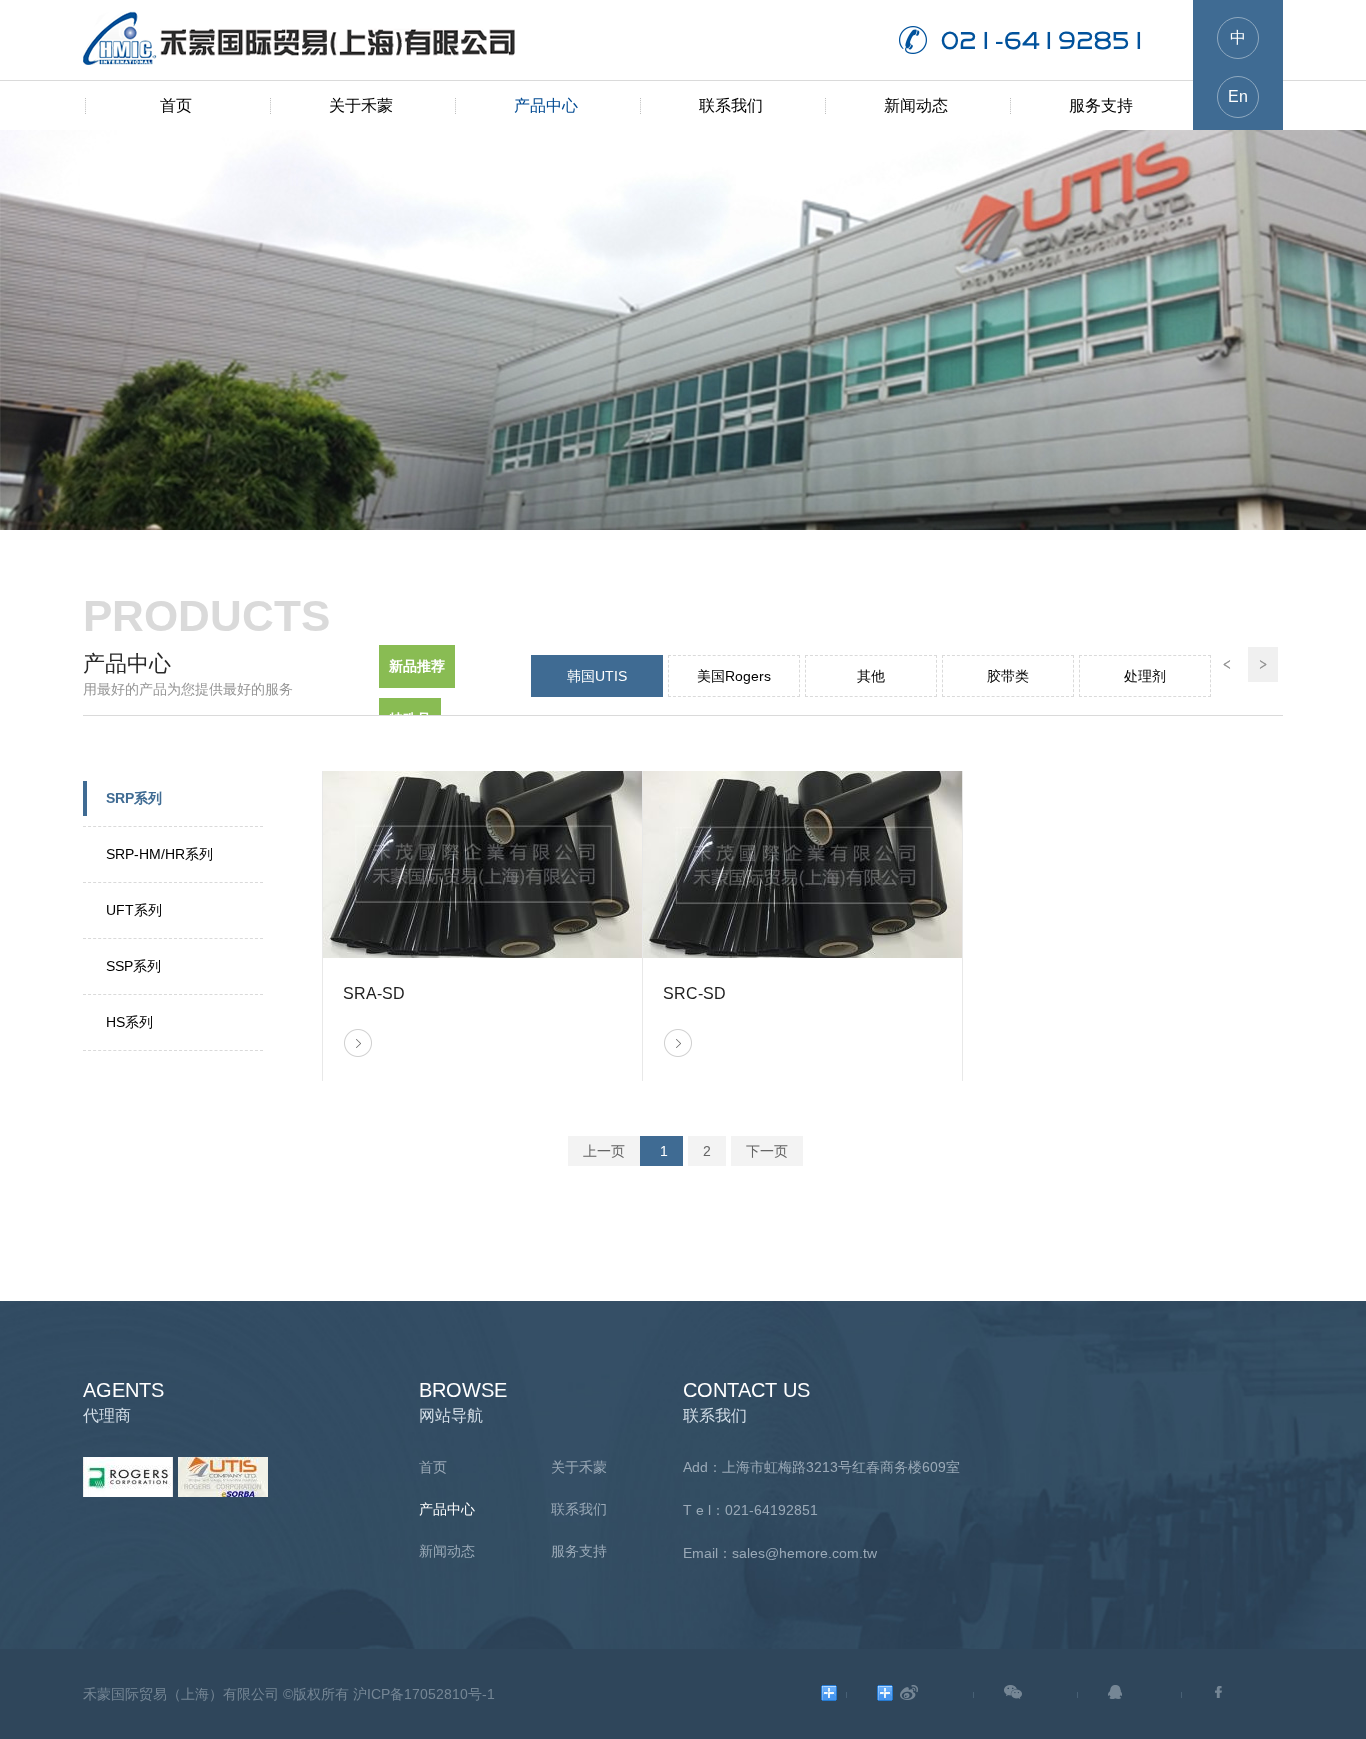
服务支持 (1101, 105)
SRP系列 (134, 798)
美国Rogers (734, 676)
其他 (871, 676)
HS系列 (129, 1022)
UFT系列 (134, 910)
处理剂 (1145, 676)
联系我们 (731, 105)
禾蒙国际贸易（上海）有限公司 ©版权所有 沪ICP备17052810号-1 (289, 1694)
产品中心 (546, 105)
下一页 (767, 1151)
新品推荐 (417, 666)
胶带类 (1008, 676)
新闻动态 (916, 105)
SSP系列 (133, 966)
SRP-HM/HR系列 (159, 854)
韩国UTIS (597, 676)
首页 (176, 105)
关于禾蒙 (361, 105)
